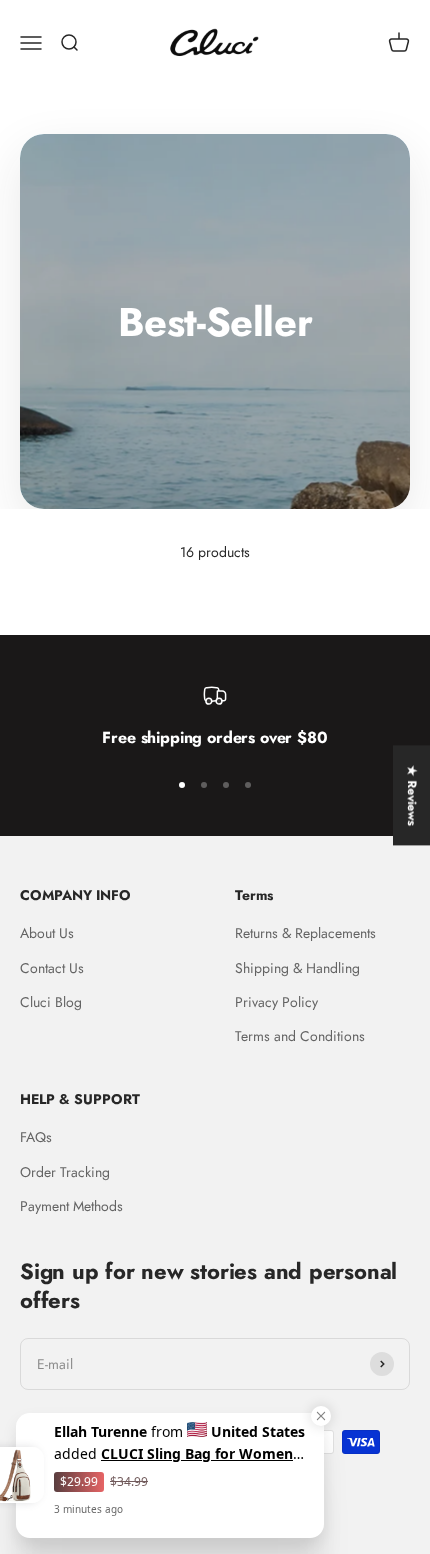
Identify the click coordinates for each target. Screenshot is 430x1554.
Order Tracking (65, 1172)
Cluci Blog (51, 1002)
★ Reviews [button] (412, 795)
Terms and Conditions (300, 1036)
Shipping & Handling (297, 968)
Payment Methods (71, 1206)
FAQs (36, 1137)
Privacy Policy (276, 1002)
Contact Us (52, 968)
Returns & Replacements (305, 933)
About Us (47, 933)
